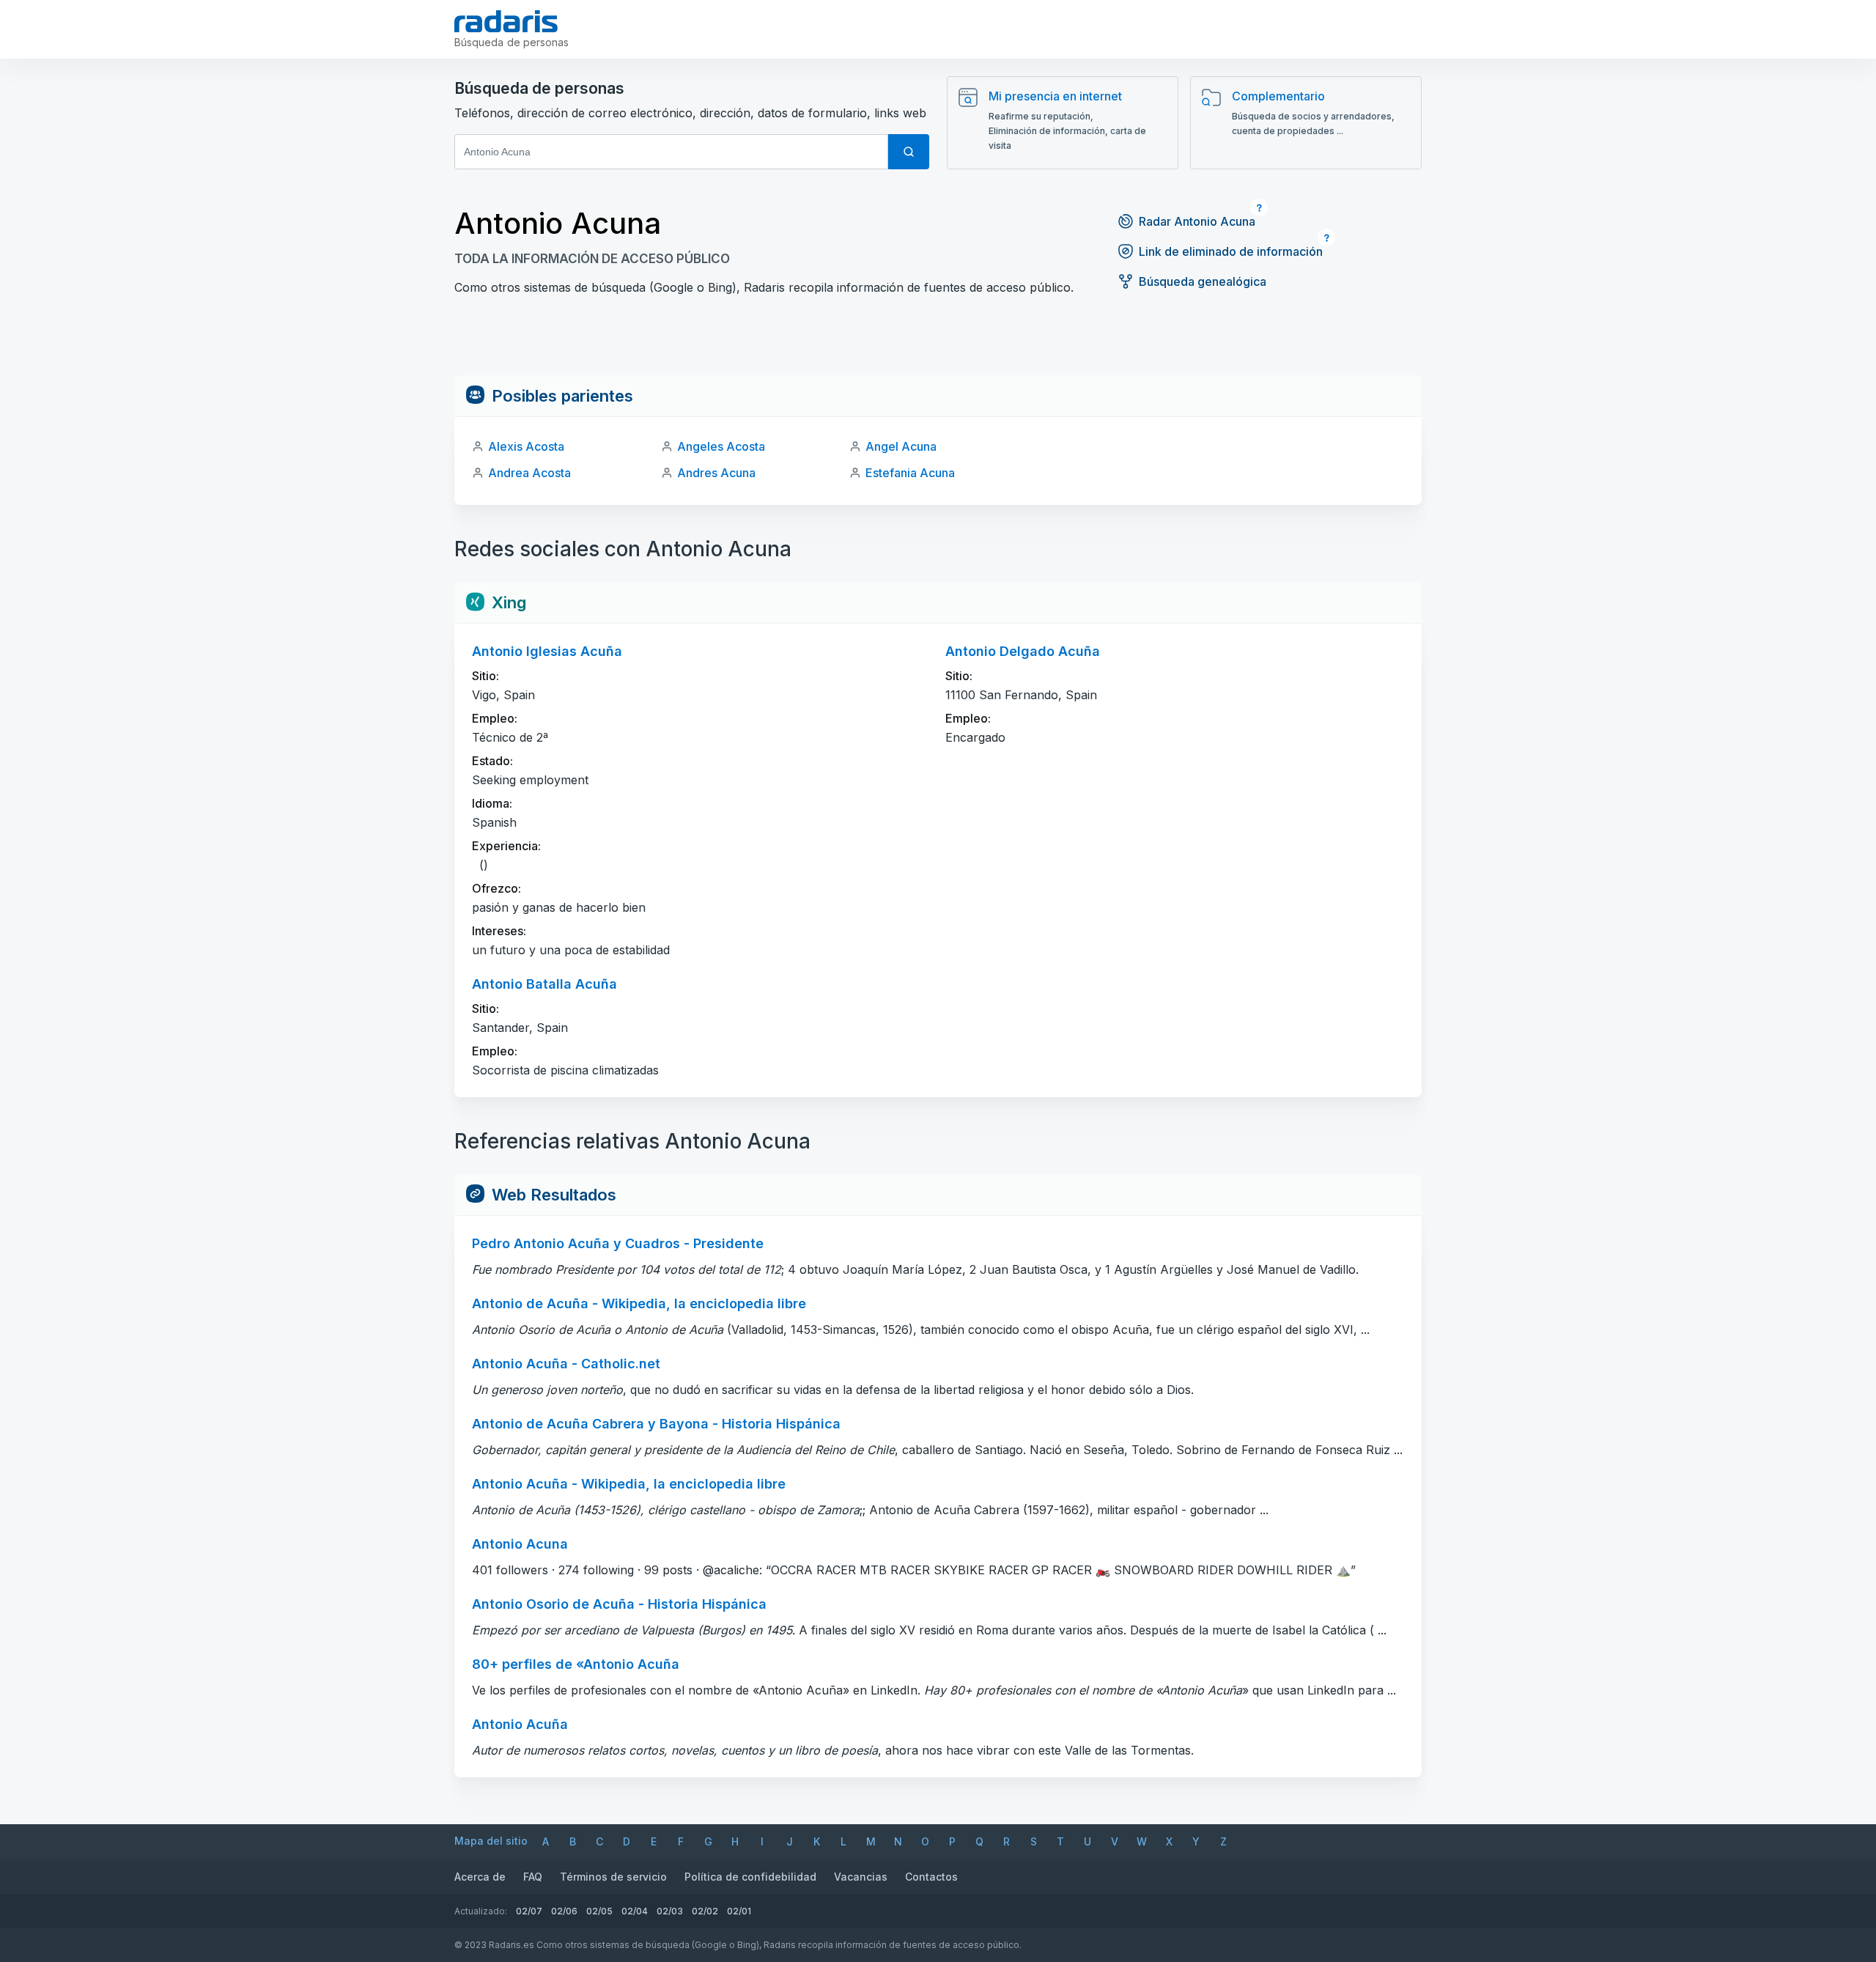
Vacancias (861, 1877)
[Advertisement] (938, 342)
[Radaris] (506, 21)
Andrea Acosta (529, 473)
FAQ (533, 1877)
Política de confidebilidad (750, 1877)
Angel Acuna (901, 446)
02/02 (705, 1911)
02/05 (599, 1911)
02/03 (670, 1911)
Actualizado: (481, 1911)
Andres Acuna (716, 473)
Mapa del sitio (491, 1841)
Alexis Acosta (526, 446)
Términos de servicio (613, 1877)
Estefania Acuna (910, 473)
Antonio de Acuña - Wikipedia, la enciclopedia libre (639, 1303)
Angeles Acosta (721, 446)
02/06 (564, 1911)
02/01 (739, 1911)
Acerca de (480, 1877)
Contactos (931, 1877)
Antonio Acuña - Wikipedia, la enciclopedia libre (629, 1484)
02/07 (529, 1911)
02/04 (635, 1911)
